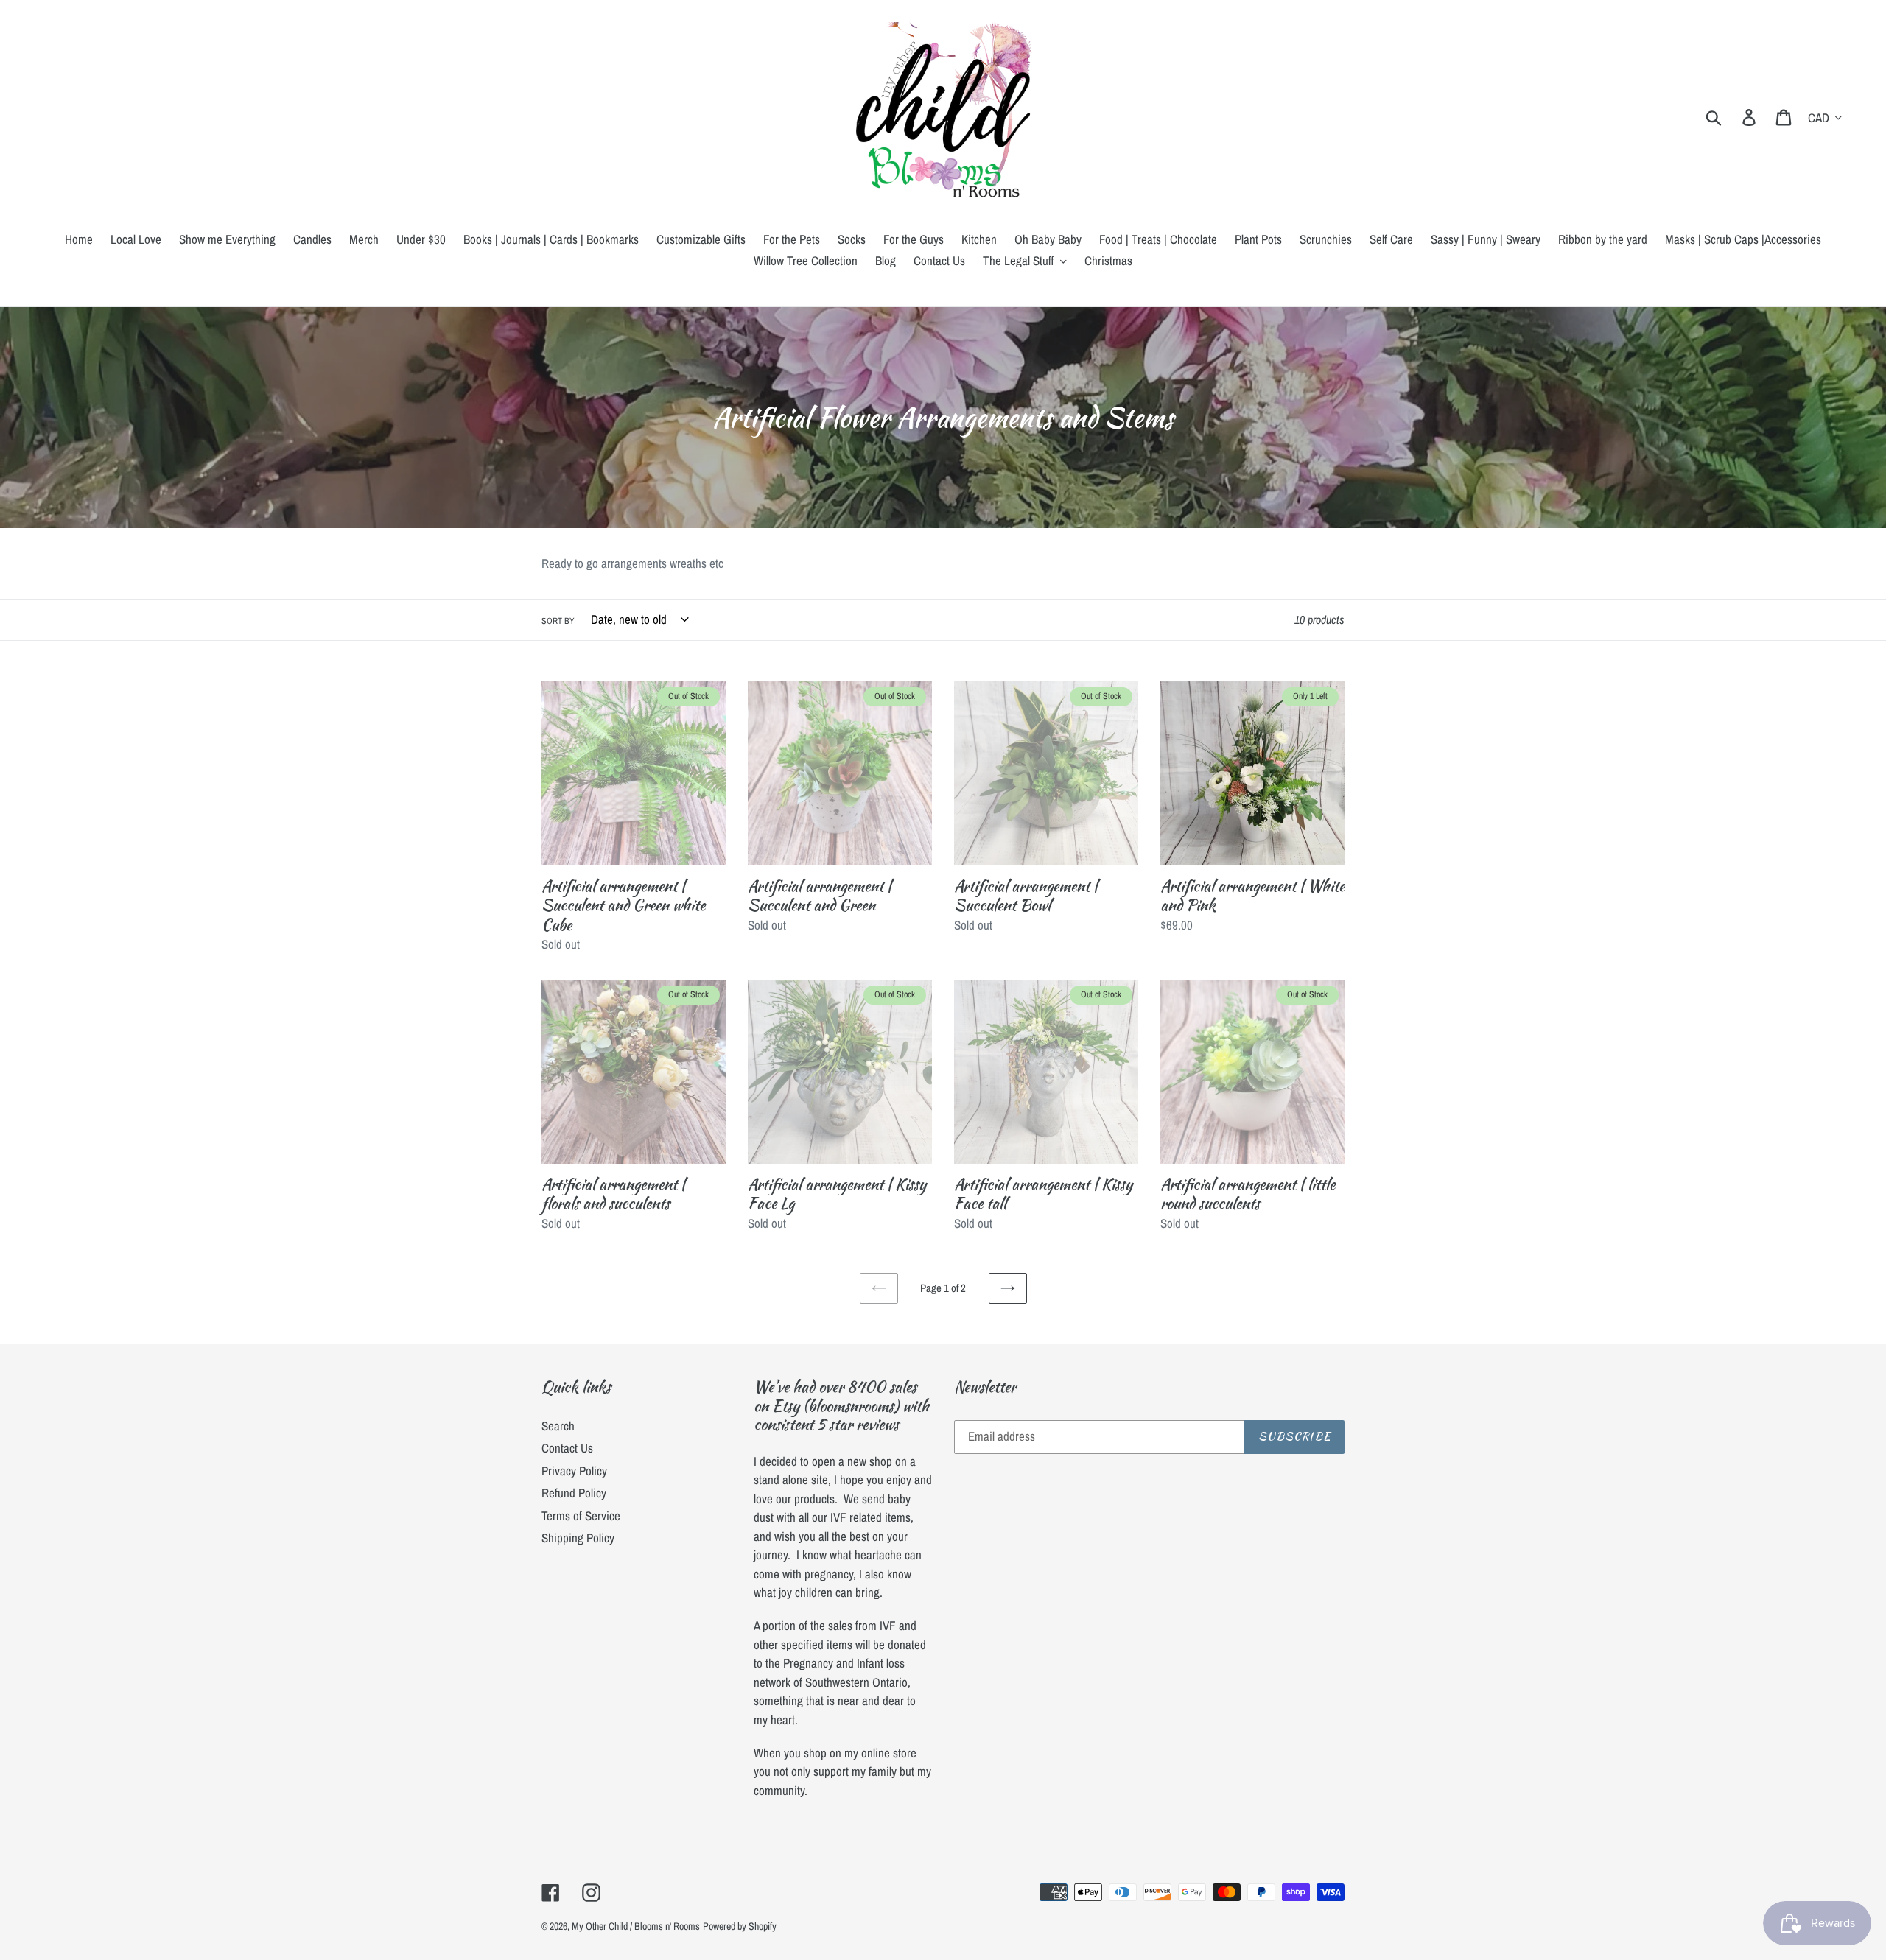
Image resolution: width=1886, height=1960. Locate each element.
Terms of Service (581, 1515)
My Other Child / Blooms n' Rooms (636, 1926)
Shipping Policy (578, 1538)
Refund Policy (574, 1493)
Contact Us (567, 1448)
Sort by (558, 621)
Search (558, 1426)
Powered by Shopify (740, 1926)
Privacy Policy (574, 1471)
